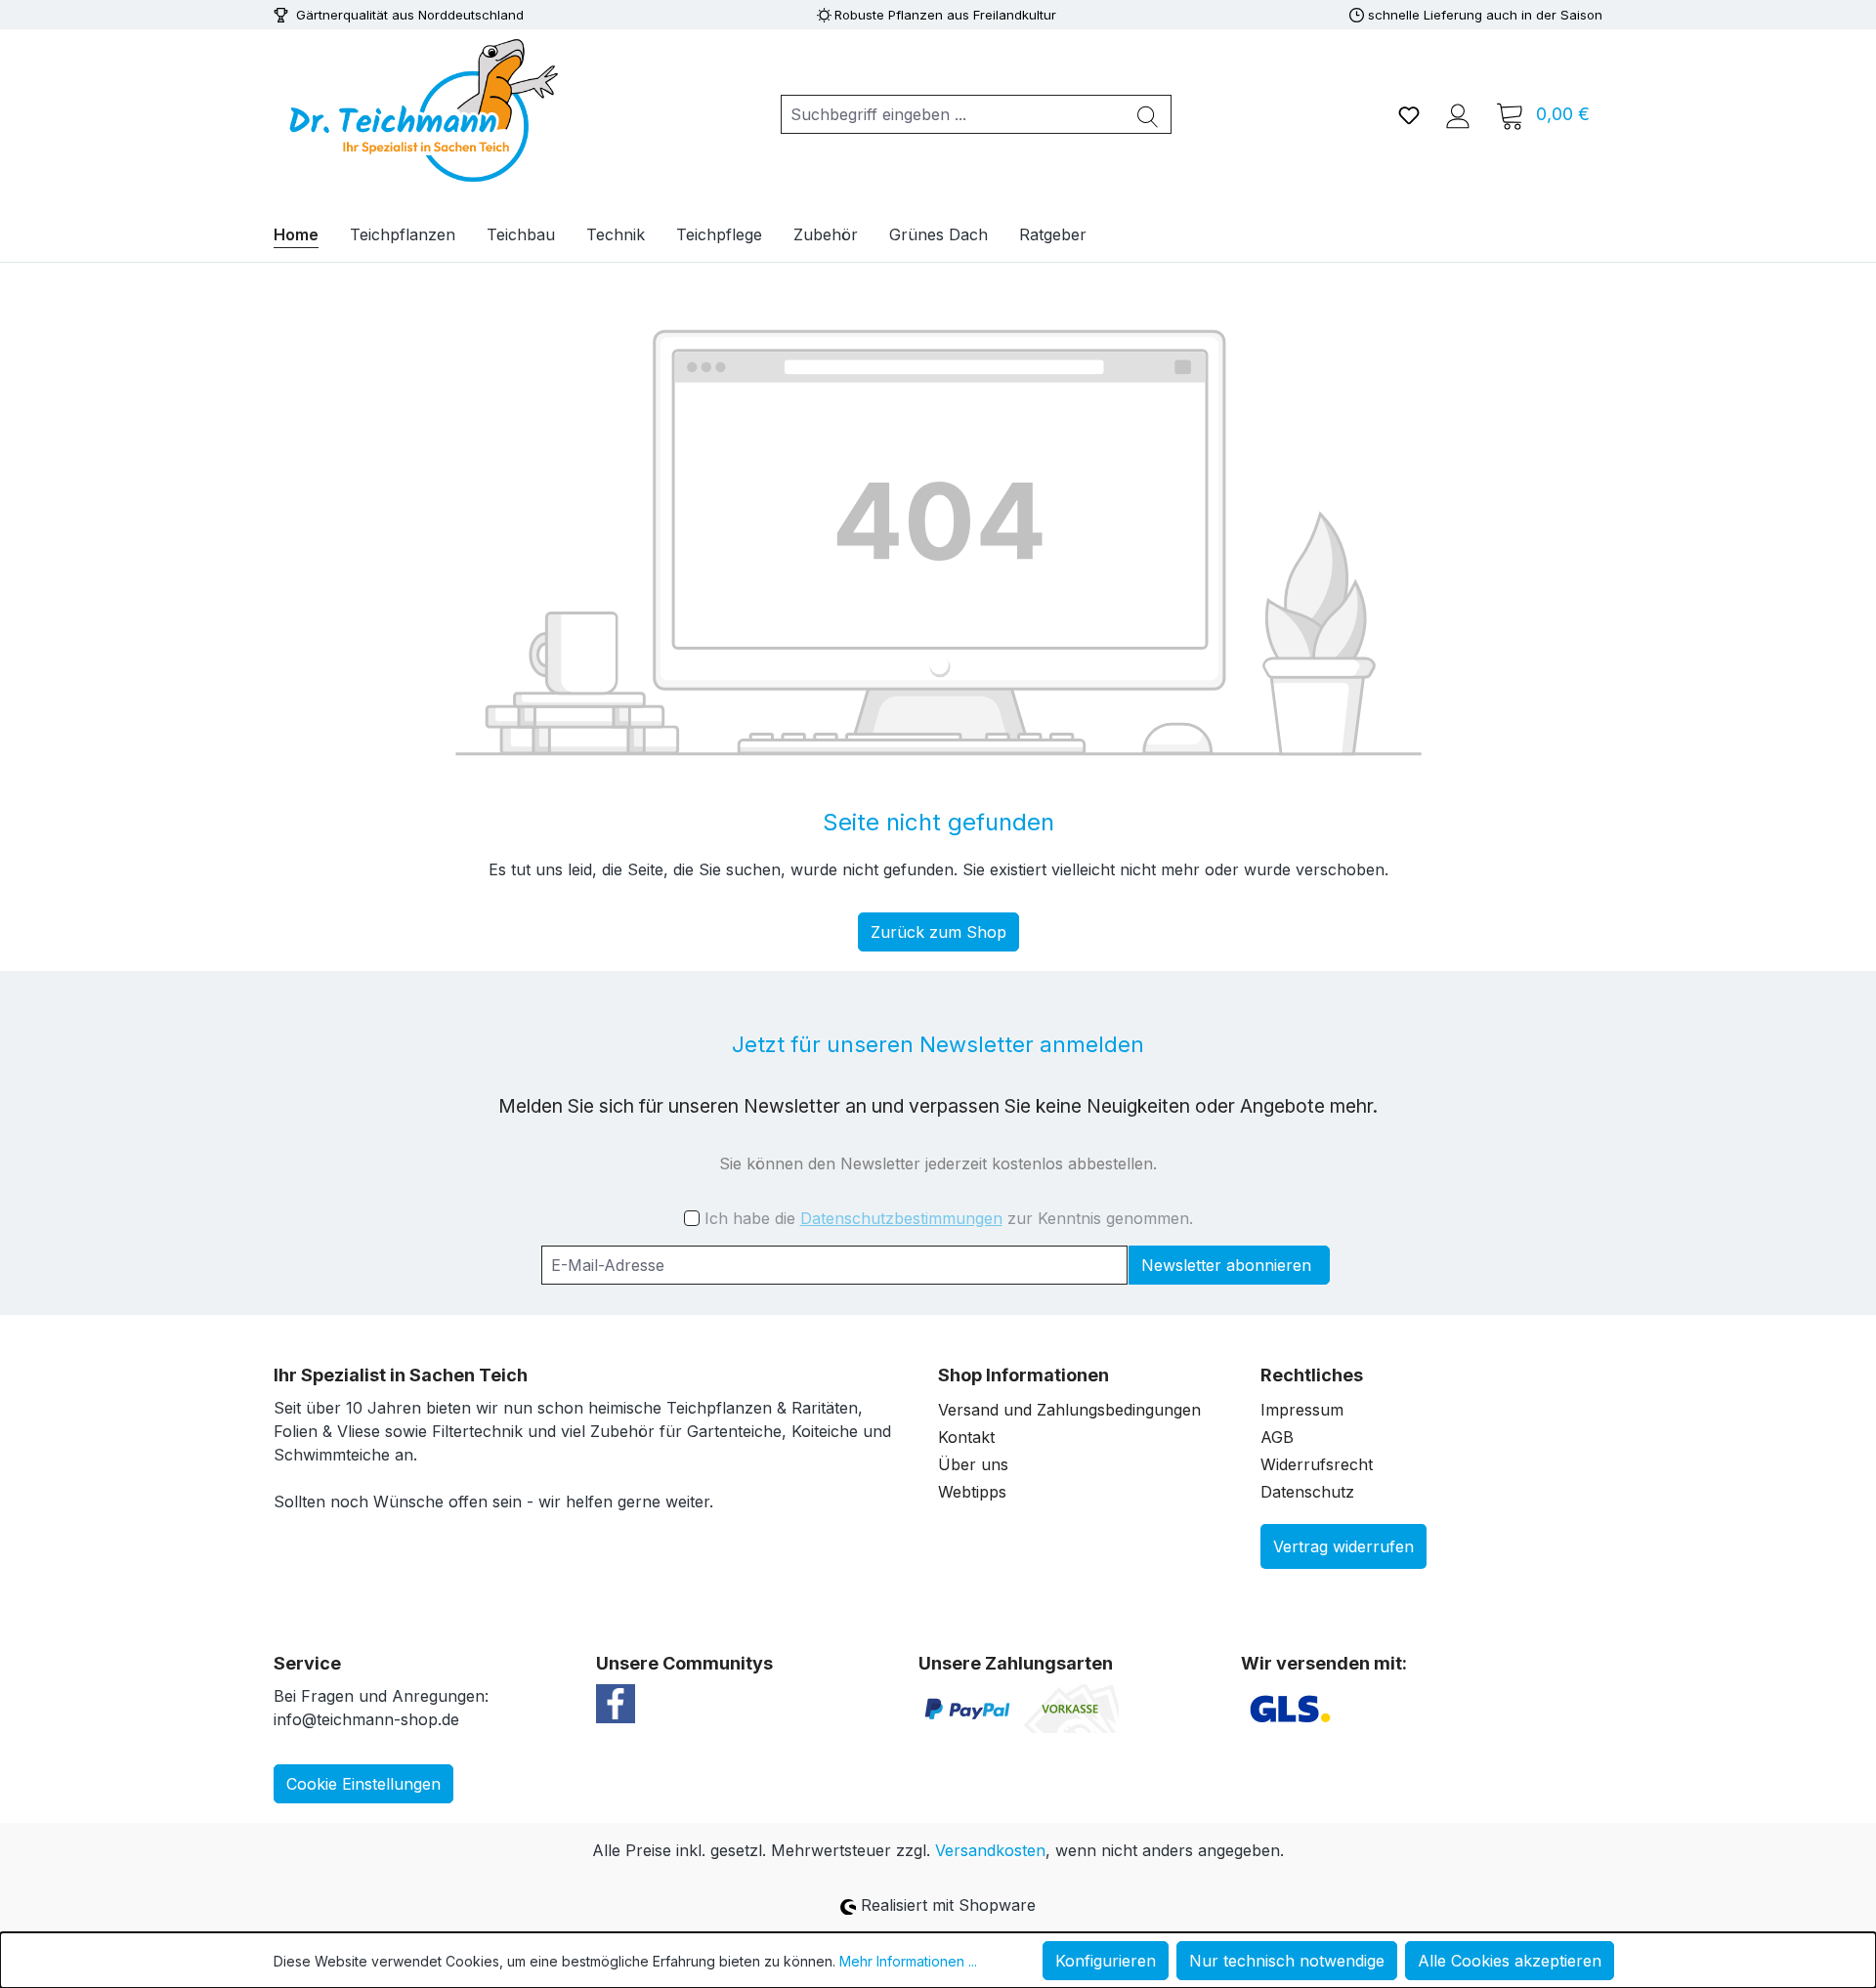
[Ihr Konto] (1458, 114)
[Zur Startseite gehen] (420, 110)
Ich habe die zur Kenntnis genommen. (949, 1218)
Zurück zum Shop (938, 932)
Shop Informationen (1023, 1375)
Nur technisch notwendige (1287, 1961)
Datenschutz (1307, 1492)
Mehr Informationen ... (908, 1961)
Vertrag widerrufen (1343, 1546)
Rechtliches (1312, 1375)
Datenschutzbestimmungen (901, 1218)
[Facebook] (616, 1702)
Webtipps (972, 1492)
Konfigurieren (1106, 1961)
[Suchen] (1148, 114)
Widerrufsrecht (1317, 1464)
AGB (1277, 1437)
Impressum (1302, 1410)
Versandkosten (990, 1850)
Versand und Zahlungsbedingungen (1069, 1410)
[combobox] (953, 114)
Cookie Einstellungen (363, 1784)
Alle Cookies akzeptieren (1510, 1961)
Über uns (973, 1464)
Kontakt (966, 1437)
